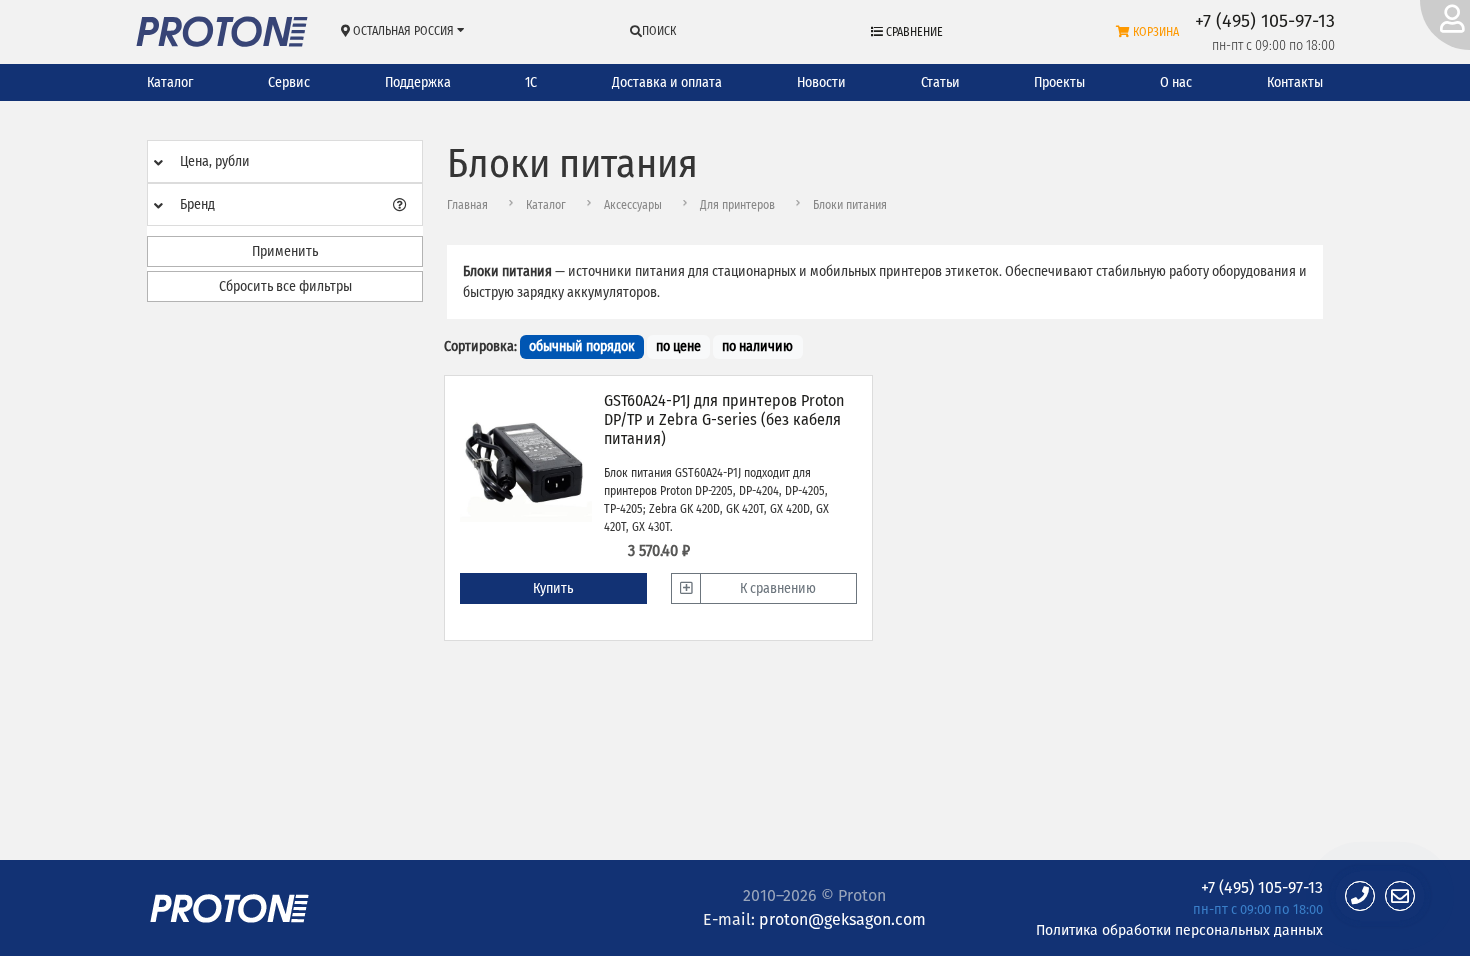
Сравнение (913, 32)
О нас (1176, 82)
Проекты (1059, 82)
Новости (821, 82)
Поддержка (418, 82)
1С (531, 82)
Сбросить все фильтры (285, 286)
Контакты (1295, 82)
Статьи (940, 82)
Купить (553, 588)
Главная (467, 205)
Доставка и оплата (667, 82)
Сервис (289, 82)
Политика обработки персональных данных (1179, 929)
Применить (285, 251)
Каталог (170, 82)
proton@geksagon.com (842, 919)
